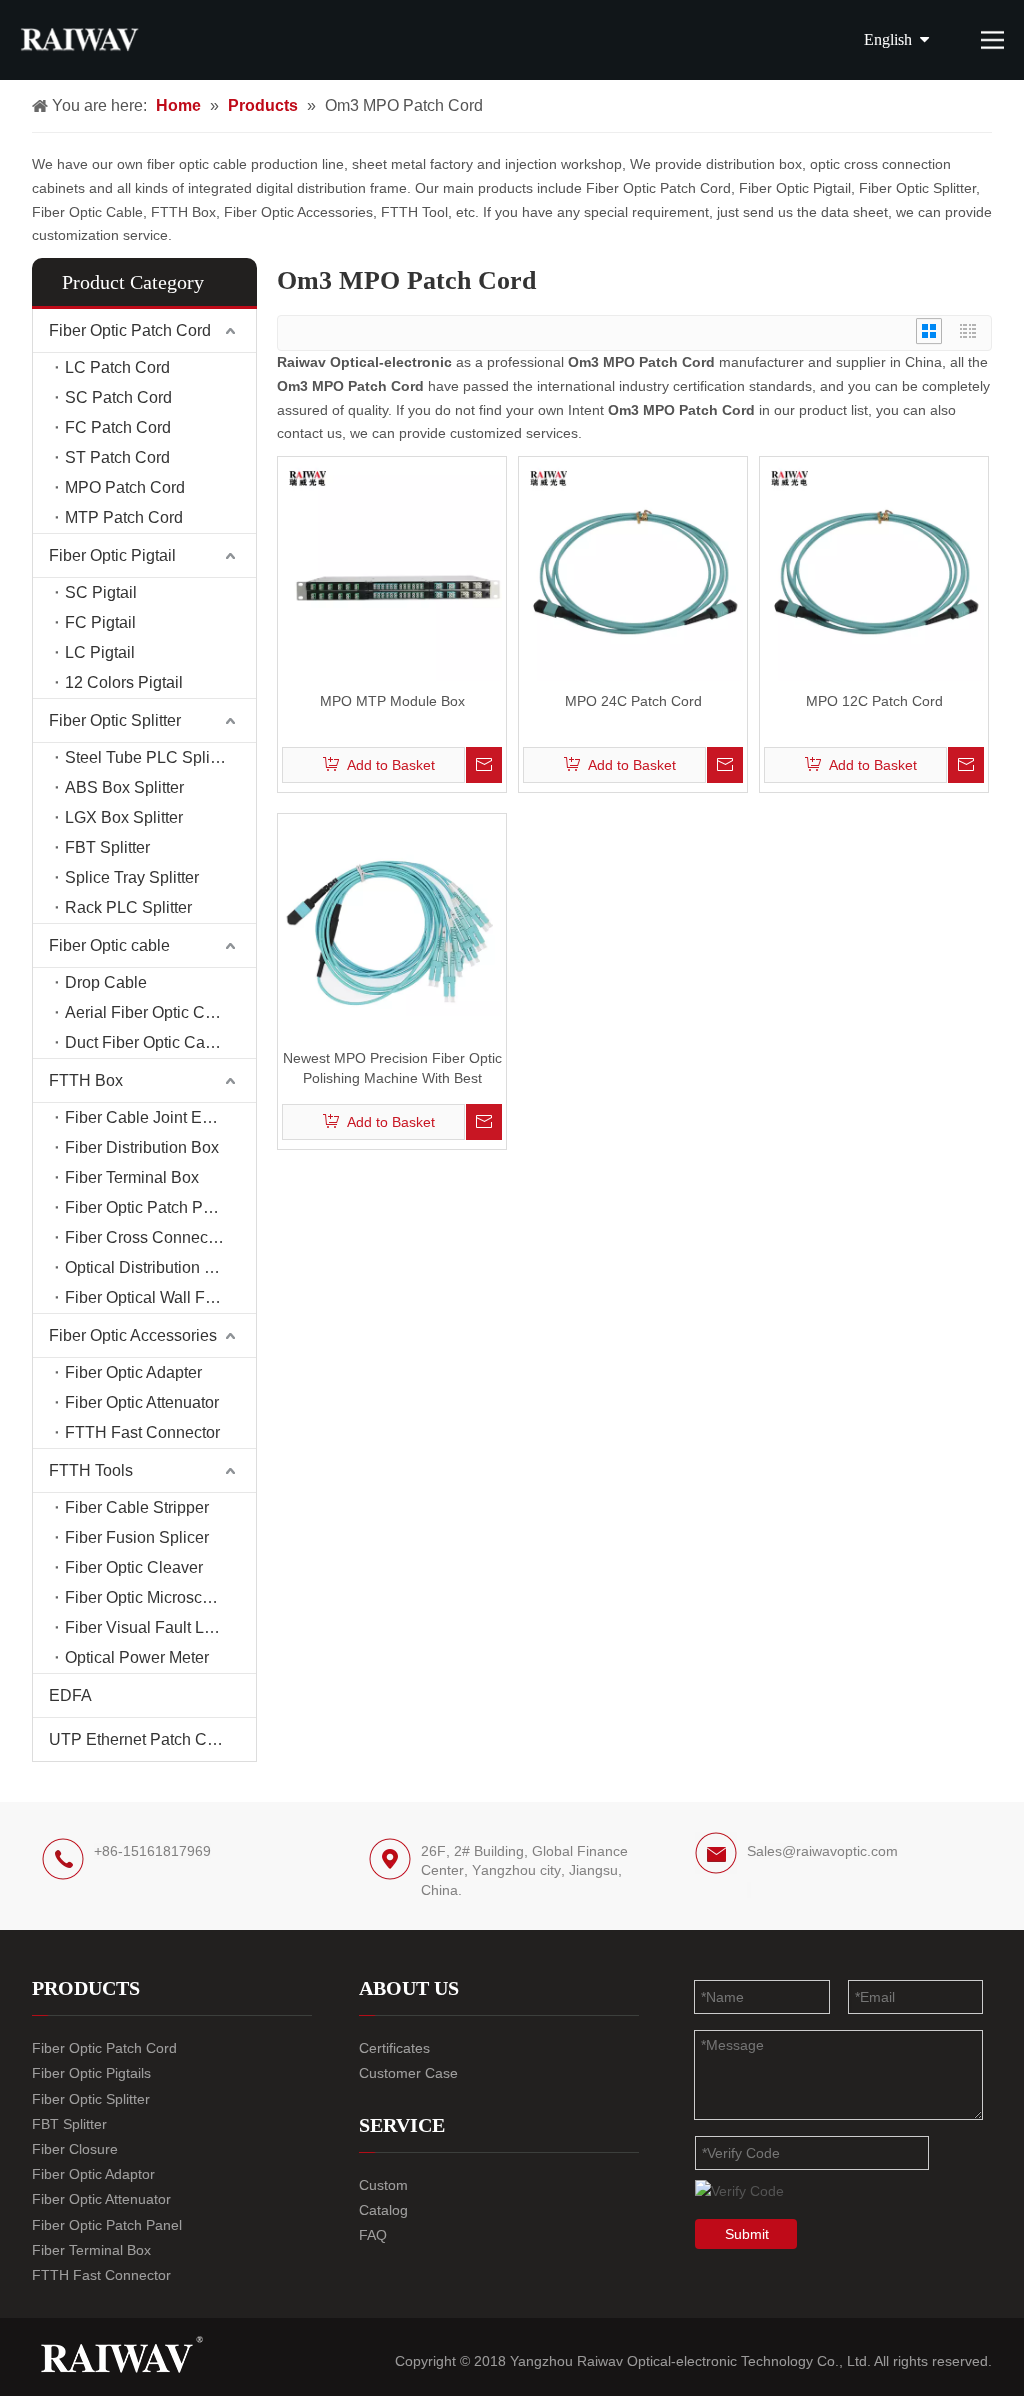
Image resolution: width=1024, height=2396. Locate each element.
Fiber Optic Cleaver (134, 1567)
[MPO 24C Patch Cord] (633, 570)
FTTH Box (86, 1080)
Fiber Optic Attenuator (142, 1402)
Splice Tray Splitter (132, 877)
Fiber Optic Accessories (133, 1335)
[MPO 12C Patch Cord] (874, 570)
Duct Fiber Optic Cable (146, 1042)
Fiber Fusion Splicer (137, 1537)
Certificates (394, 2048)
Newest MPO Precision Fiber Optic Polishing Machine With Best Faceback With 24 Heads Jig (392, 1069)
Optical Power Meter (137, 1657)
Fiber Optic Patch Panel (149, 1207)
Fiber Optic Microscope (147, 1597)
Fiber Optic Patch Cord (130, 330)
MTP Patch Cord (124, 517)
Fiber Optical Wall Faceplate (160, 1297)
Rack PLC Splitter (128, 907)
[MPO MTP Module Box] (392, 570)
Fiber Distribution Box (142, 1147)
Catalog (383, 2210)
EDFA (70, 1695)
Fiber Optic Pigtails (91, 2073)
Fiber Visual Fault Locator (156, 1627)
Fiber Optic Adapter (133, 1372)
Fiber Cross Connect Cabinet (160, 1237)
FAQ (373, 2235)
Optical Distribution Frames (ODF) (160, 1267)
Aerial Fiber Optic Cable (150, 1012)
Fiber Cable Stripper (137, 1507)
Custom (383, 2185)
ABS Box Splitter (124, 787)
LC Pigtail (100, 652)
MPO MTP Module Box (392, 701)
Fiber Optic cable (109, 945)
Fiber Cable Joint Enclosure (160, 1117)
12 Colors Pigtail (124, 682)
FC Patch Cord (118, 427)
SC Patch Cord (118, 397)
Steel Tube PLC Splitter (148, 757)
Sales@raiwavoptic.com (822, 1851)
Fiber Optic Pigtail (112, 555)
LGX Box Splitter (124, 817)
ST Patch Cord (117, 457)
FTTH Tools (91, 1470)
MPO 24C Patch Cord (633, 701)
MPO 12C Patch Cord (874, 701)
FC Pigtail (100, 622)
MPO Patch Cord (125, 487)
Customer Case (408, 2073)
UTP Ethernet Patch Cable (143, 1739)
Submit (747, 2234)
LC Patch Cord (117, 367)
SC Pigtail (101, 592)
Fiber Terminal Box (132, 1177)
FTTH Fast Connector (142, 1432)
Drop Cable (106, 982)
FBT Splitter (107, 847)
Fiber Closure (75, 2149)
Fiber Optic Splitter (115, 720)
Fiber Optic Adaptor (93, 2174)
